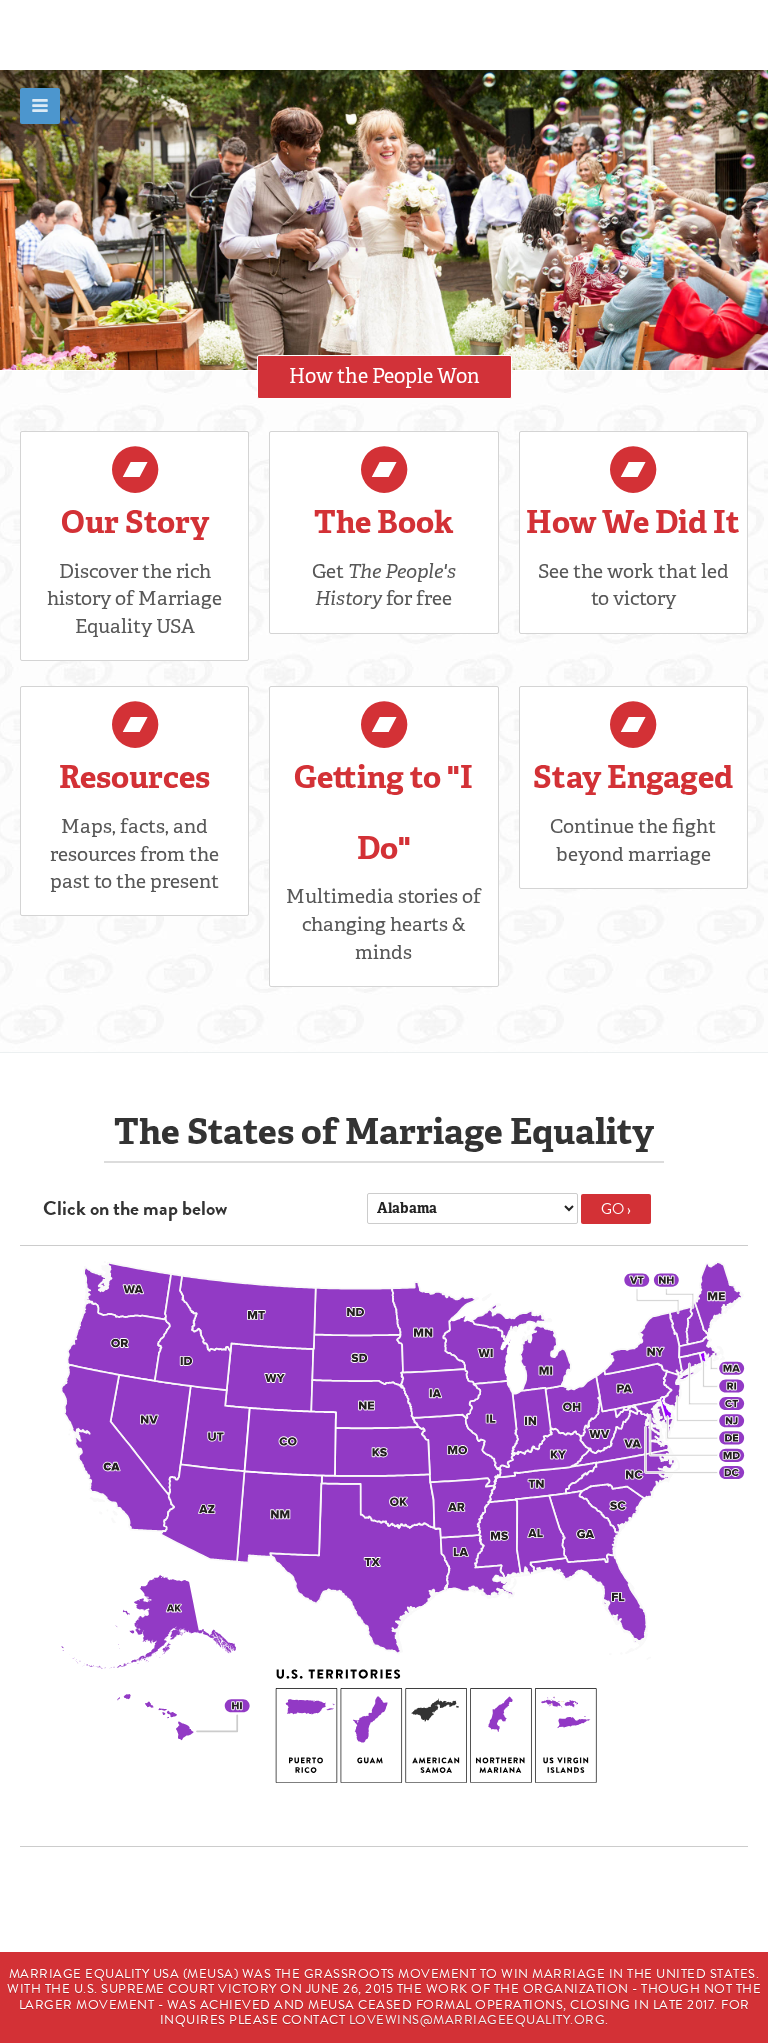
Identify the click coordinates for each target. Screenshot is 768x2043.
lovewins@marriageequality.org (477, 2020)
